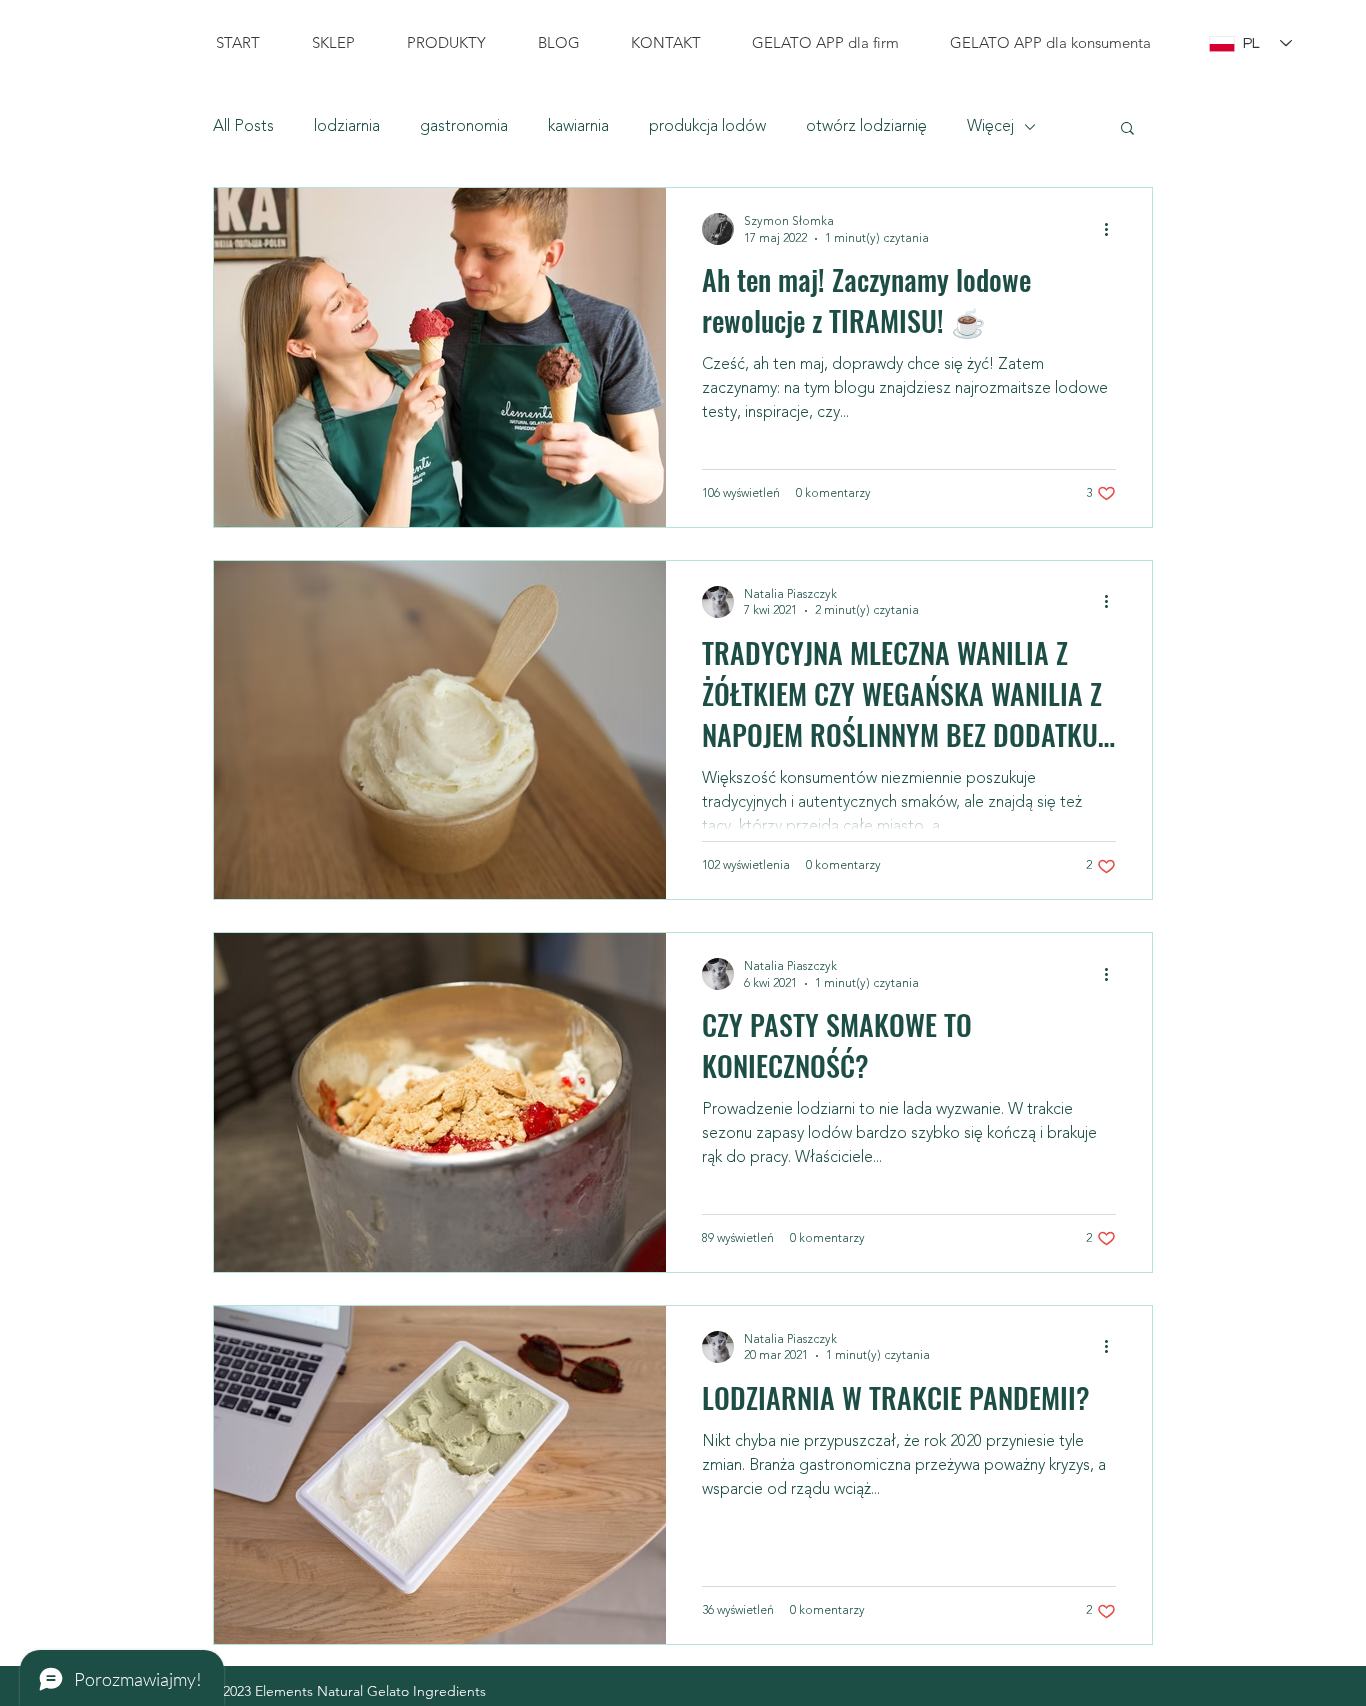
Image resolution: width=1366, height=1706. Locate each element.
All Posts (243, 127)
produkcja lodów (707, 127)
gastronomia (464, 127)
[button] (1127, 129)
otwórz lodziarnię (866, 127)
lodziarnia (347, 127)
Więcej (990, 127)
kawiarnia (578, 127)
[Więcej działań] (1113, 229)
